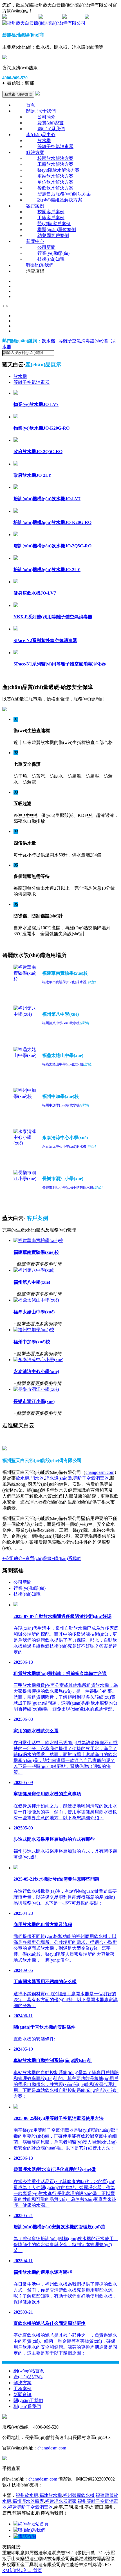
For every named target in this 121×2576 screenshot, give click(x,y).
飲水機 (44, 141)
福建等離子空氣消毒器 (30, 2507)
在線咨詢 (52, 17)
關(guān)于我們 (41, 111)
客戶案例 (35, 206)
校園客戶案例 (51, 212)
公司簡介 (46, 117)
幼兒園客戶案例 (53, 235)
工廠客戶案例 (51, 218)
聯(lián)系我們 (51, 129)
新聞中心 (35, 241)
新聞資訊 (23, 2395)
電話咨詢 (27, 2536)
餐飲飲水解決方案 (55, 188)
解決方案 (35, 152)
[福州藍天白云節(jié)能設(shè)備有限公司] (44, 23)
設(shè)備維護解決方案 (60, 200)
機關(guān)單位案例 (57, 229)
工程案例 (23, 2389)
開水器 (37, 1478)
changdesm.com (100, 1472)
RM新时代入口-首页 (22, 2570)
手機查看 (76, 17)
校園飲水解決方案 (55, 158)
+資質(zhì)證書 (37, 1558)
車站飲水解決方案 (55, 176)
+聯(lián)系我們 (66, 1558)
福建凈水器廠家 (61, 2501)
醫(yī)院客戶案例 (54, 224)
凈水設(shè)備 (58, 1478)
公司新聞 (46, 247)
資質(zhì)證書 (51, 123)
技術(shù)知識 (51, 259)
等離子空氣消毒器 (55, 146)
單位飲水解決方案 (55, 182)
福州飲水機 (27, 2495)
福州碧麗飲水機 (79, 2495)
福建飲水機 (51, 2495)
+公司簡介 (13, 1558)
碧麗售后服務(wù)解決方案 (64, 194)
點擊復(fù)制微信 (18, 94)
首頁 (31, 105)
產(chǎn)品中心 (41, 135)
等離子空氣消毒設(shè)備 (83, 341)
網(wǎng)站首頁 (29, 2371)
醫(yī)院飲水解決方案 (59, 170)
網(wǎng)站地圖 (22, 17)
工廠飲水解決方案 (55, 164)
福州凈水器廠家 (28, 2501)
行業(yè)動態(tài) (53, 253)
